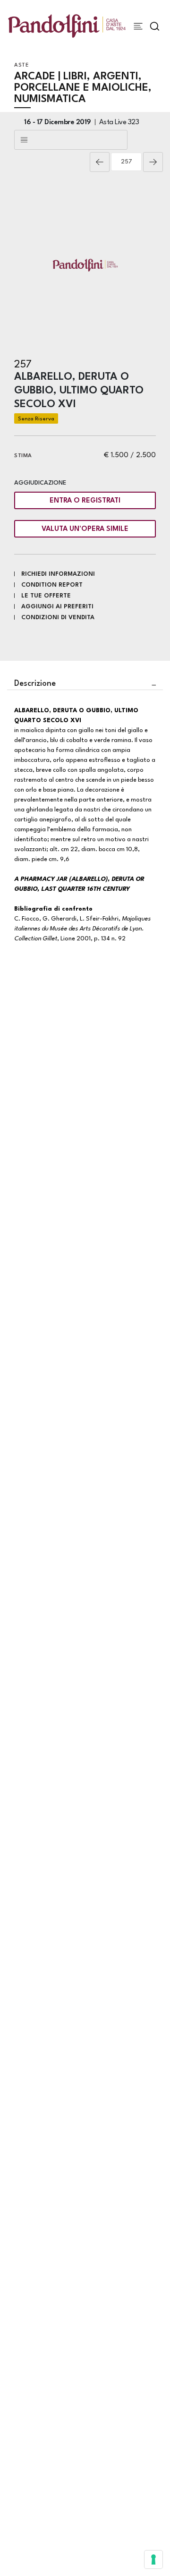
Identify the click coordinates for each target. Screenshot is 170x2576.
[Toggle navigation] (138, 26)
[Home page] (67, 26)
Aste (21, 65)
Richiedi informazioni (58, 574)
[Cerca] (155, 26)
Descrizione (35, 684)
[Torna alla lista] (71, 140)
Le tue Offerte (46, 596)
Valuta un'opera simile (85, 529)
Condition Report (52, 585)
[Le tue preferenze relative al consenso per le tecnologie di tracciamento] (153, 2559)
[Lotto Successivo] (153, 162)
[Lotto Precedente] (100, 162)
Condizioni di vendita (58, 618)
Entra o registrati (85, 501)
